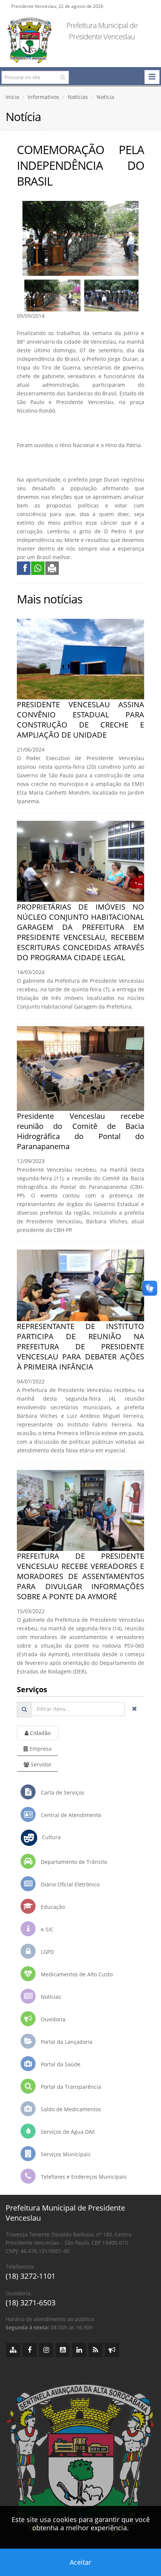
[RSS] (95, 2350)
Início (12, 97)
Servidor (40, 1764)
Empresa (40, 1749)
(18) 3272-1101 (31, 2276)
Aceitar (80, 2562)
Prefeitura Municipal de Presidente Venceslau (102, 31)
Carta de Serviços (62, 1792)
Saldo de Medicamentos (70, 2109)
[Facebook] (30, 2350)
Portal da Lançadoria (66, 2042)
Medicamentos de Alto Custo (76, 1974)
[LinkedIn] (79, 2350)
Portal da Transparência (70, 2087)
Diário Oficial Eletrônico (69, 1884)
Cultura (49, 1837)
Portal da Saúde (60, 2064)
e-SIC (46, 1929)
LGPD (47, 1952)
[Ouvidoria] (112, 2350)
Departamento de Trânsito (73, 1862)
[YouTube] (63, 2350)
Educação (52, 1907)
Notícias (78, 97)
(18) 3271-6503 (31, 2303)
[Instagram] (46, 2350)
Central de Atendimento (70, 1815)
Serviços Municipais (65, 2154)
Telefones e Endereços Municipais (83, 2177)
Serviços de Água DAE (67, 2132)
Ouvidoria (52, 2019)
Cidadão (40, 1733)
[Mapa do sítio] (13, 2350)
